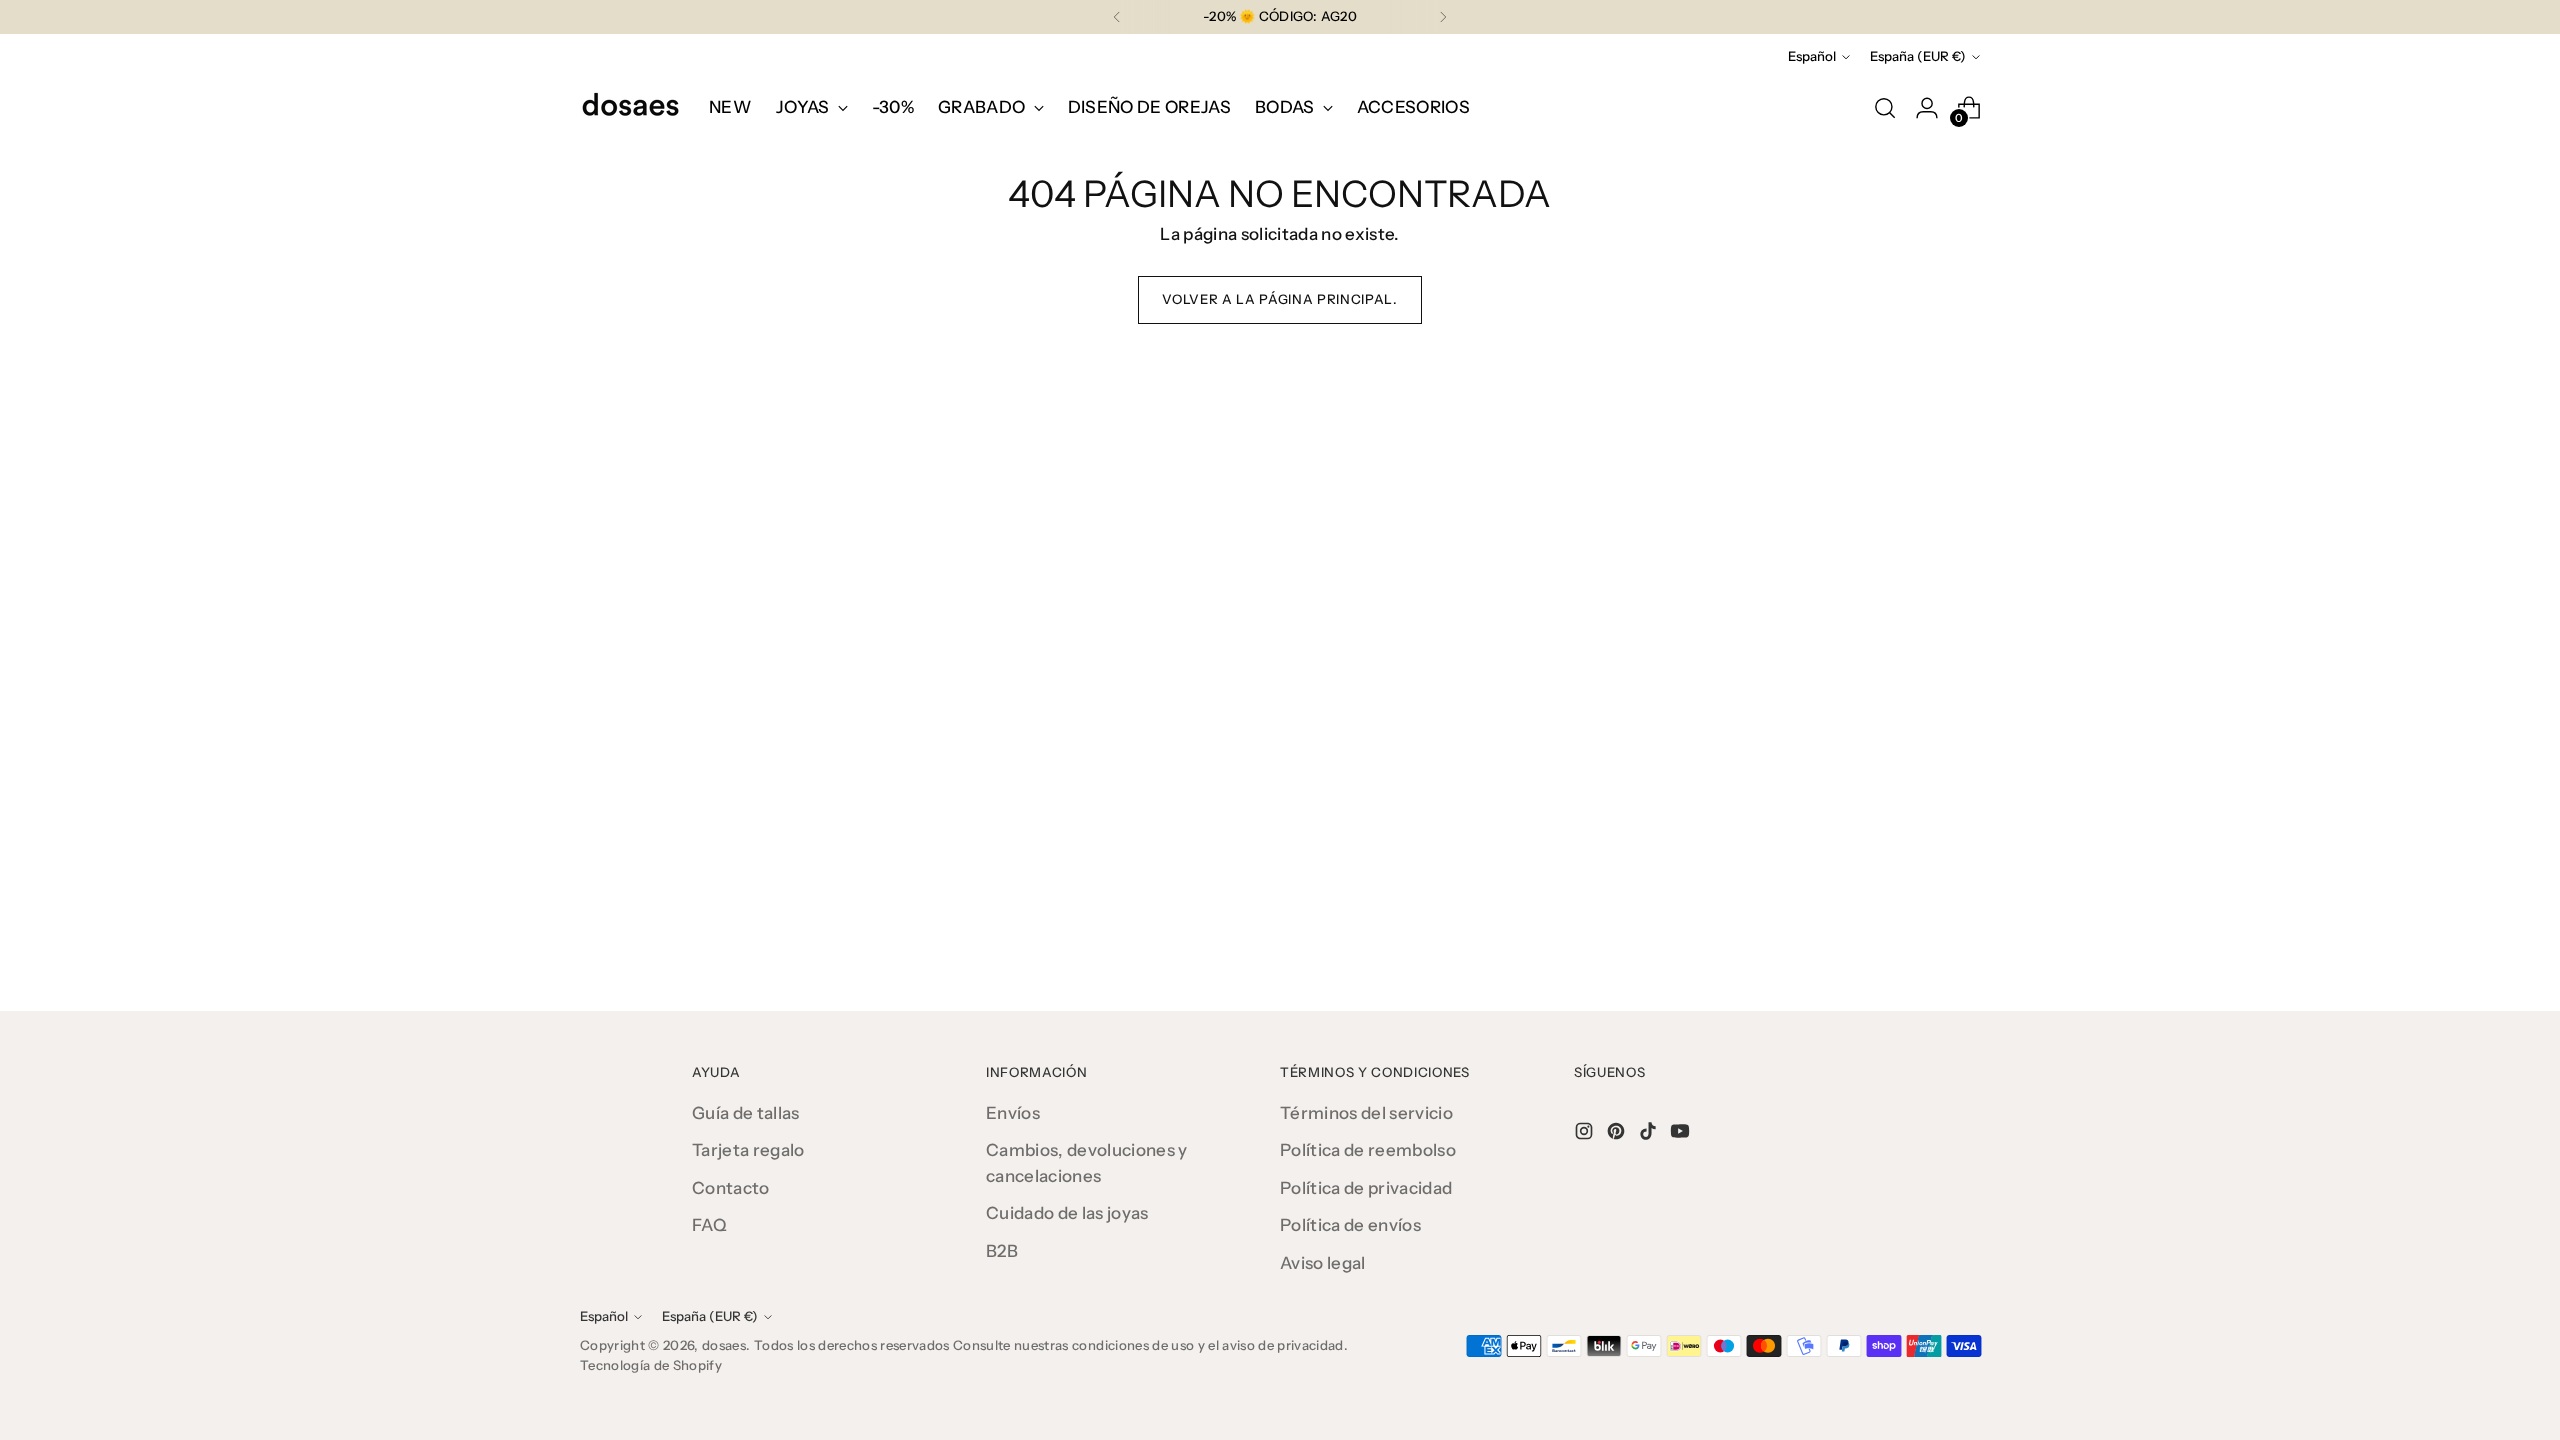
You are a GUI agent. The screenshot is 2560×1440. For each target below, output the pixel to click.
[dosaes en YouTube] (1682, 1135)
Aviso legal (1323, 1263)
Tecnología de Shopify (651, 1365)
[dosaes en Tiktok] (1650, 1135)
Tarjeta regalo (748, 1150)
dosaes (724, 1345)
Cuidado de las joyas (1067, 1213)
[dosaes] (630, 108)
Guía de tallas (746, 1113)
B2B (1002, 1251)
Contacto (731, 1188)
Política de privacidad (1366, 1188)
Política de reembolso (1368, 1150)
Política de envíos (1350, 1225)
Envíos (1013, 1113)
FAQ (709, 1225)
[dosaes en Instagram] (1586, 1135)
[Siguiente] (1443, 17)
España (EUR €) (1918, 56)
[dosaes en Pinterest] (1618, 1135)
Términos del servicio (1366, 1113)
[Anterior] (1117, 17)
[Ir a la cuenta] (1927, 108)
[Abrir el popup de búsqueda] (1885, 108)
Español (1812, 56)
